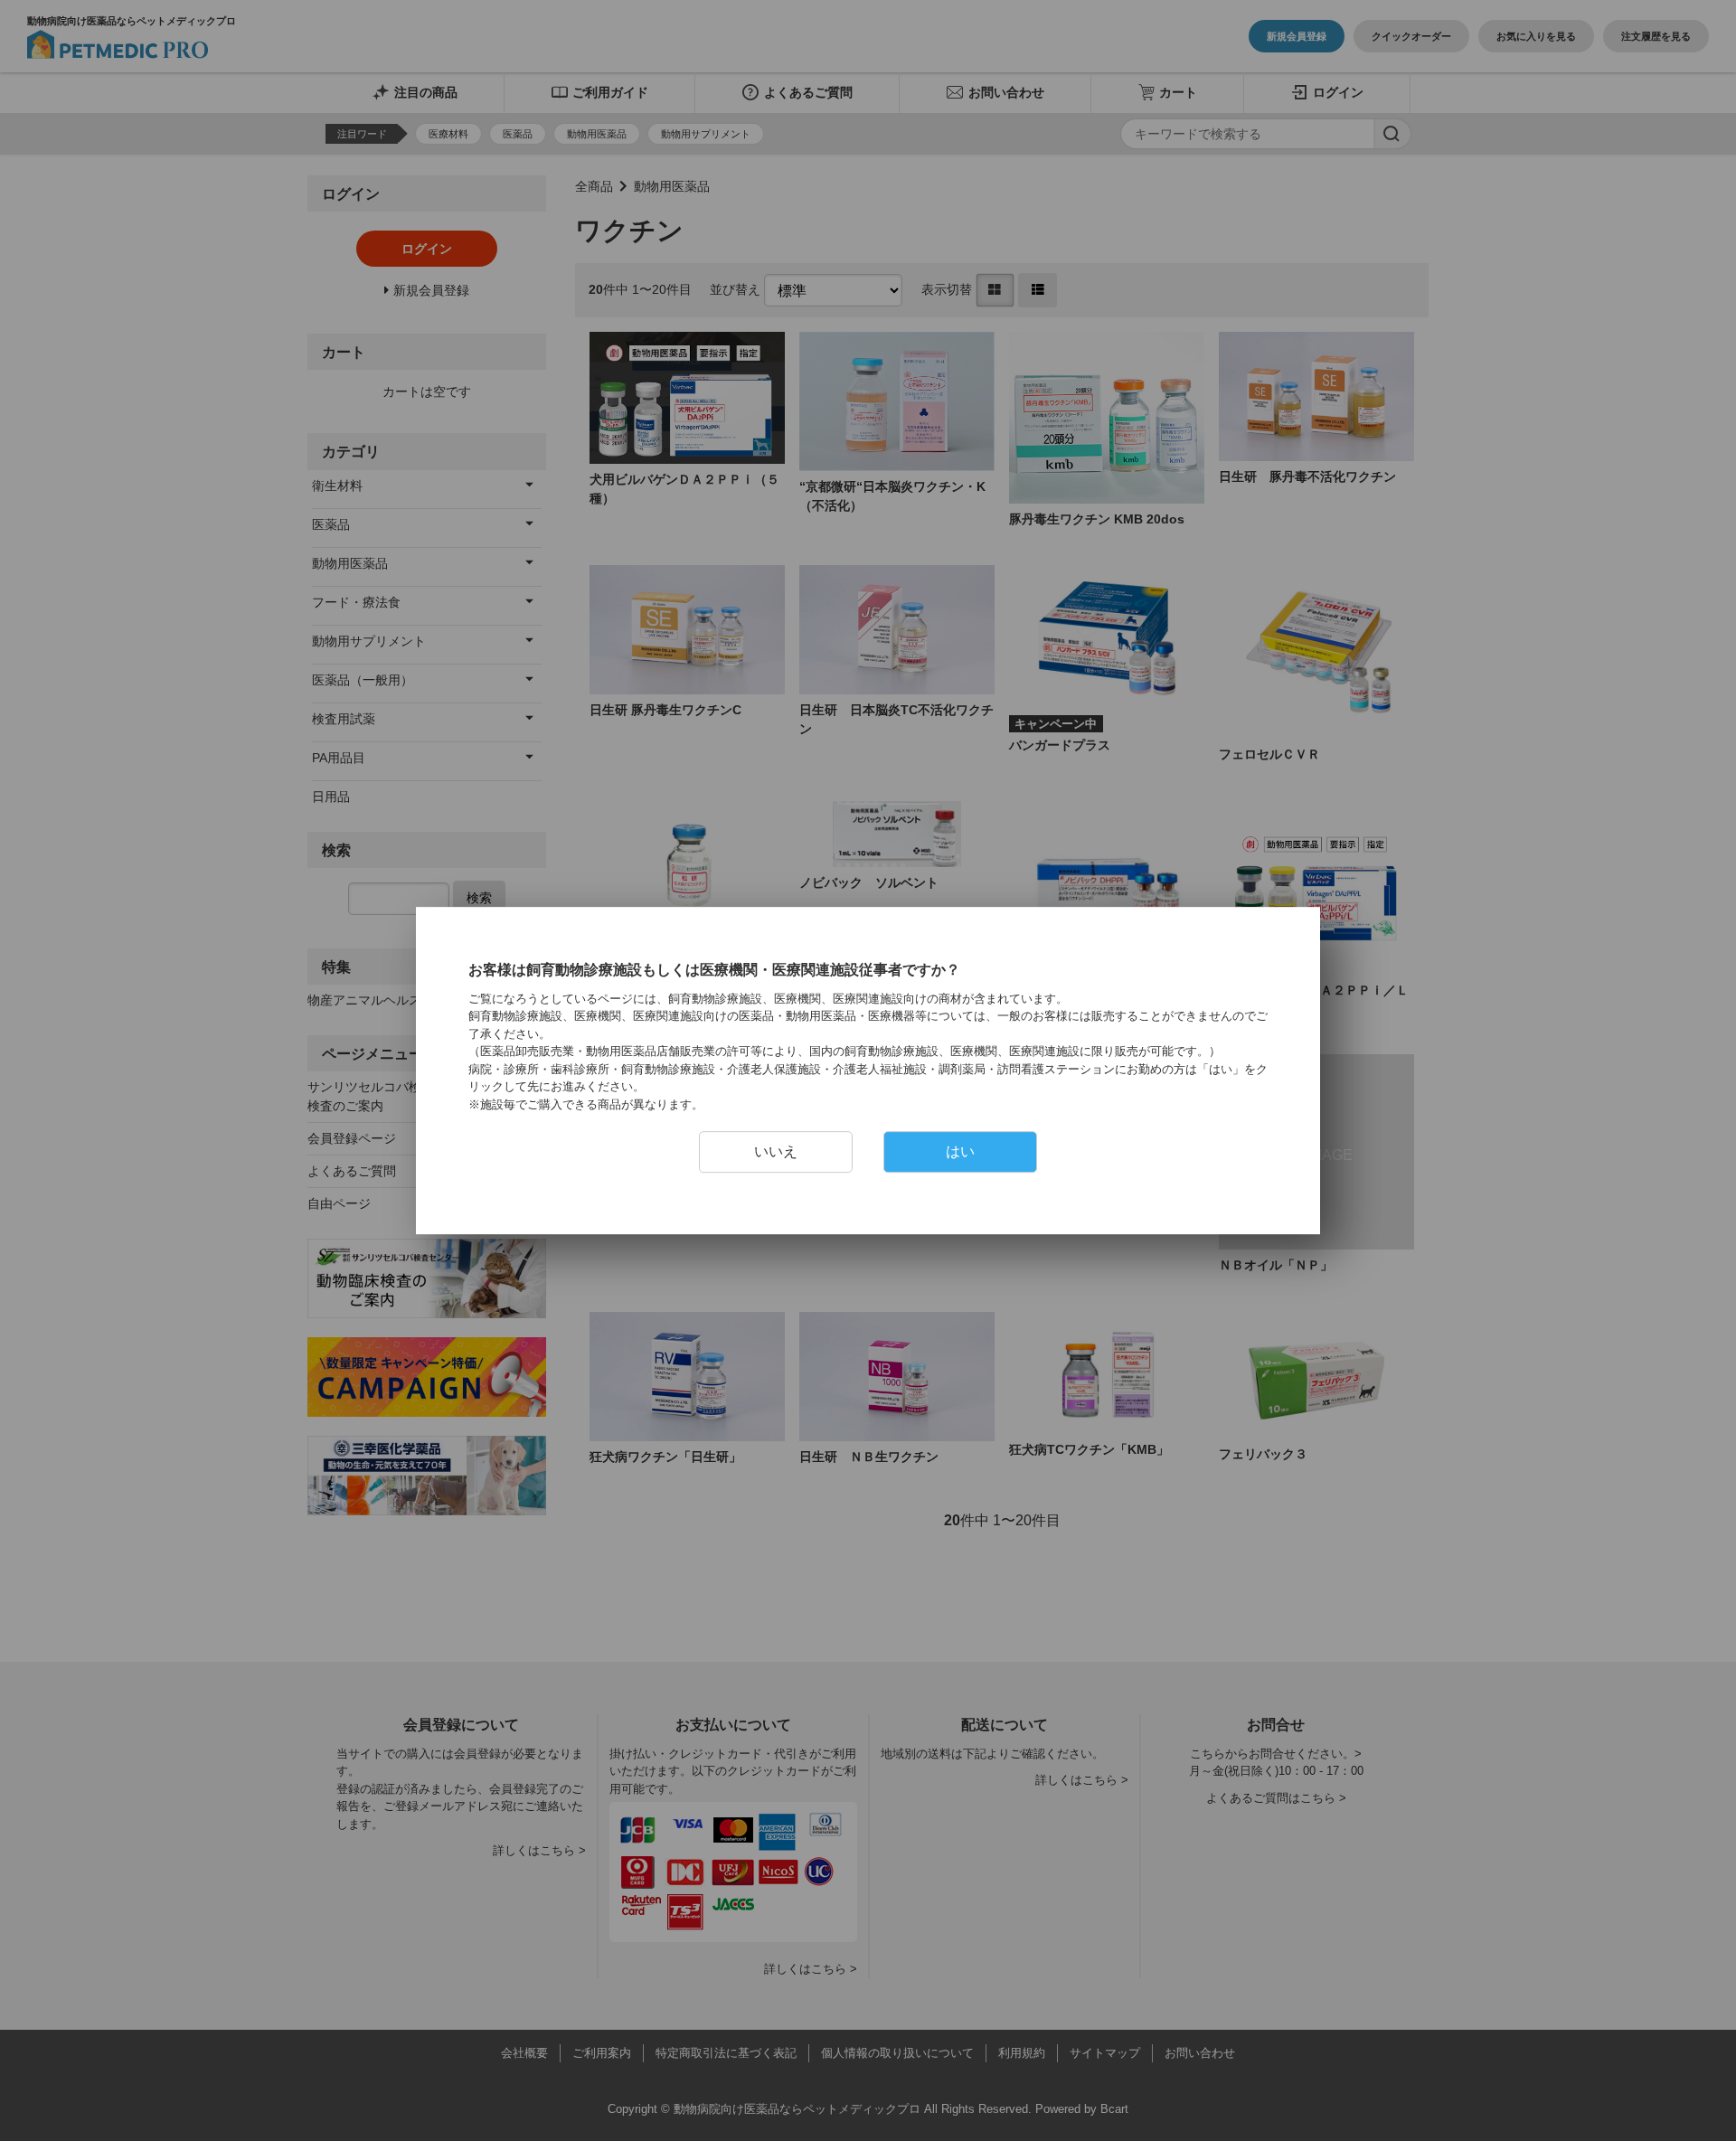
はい (960, 1151)
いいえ (776, 1151)
